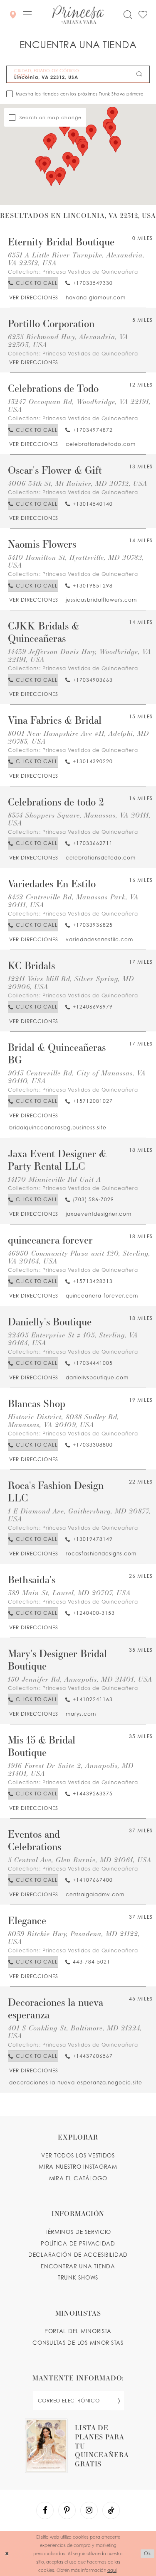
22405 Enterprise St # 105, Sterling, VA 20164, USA (73, 1339)
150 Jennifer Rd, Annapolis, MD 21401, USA (80, 1679)
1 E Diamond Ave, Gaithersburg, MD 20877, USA (79, 1515)
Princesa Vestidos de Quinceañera (90, 272)
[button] (27, 15)
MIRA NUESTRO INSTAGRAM (78, 2167)
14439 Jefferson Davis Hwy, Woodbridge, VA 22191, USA (79, 655)
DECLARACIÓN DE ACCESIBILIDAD (78, 2255)
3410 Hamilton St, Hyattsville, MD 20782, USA (76, 561)
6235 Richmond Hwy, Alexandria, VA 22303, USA (68, 340)
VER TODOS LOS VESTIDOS (78, 2155)
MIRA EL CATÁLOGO (78, 2178)
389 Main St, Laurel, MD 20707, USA (69, 1593)
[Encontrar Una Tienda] (13, 14)
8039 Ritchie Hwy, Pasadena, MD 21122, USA (74, 1937)
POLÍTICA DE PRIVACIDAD (78, 2243)
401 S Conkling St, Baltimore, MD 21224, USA (75, 2032)
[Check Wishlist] (143, 15)
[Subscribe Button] (117, 2401)
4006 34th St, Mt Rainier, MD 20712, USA (78, 483)
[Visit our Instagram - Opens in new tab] (89, 2510)
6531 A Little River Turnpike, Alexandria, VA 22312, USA (76, 259)
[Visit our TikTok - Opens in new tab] (111, 2510)
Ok (148, 2553)
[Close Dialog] (7, 2554)
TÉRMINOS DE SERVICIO (78, 2232)
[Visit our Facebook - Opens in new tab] (45, 2510)
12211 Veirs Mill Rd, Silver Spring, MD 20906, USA (71, 982)
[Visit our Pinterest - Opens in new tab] (67, 2510)
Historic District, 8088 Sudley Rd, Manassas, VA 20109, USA (63, 1420)
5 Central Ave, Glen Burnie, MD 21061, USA (80, 1860)
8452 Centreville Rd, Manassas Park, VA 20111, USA (73, 901)
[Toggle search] (128, 15)
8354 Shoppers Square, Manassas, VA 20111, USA (79, 819)
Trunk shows (78, 2277)
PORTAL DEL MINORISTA (78, 2331)
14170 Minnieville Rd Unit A (54, 1179)
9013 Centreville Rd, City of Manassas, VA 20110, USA (77, 1077)
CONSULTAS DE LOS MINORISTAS (78, 2343)
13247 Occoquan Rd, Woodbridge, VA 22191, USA (79, 405)
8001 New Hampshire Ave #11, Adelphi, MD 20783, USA (78, 737)
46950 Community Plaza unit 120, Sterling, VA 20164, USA (79, 1257)
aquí (112, 2570)
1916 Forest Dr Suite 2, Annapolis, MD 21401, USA (71, 1769)
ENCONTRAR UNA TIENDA (78, 2266)
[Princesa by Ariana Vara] (78, 15)
